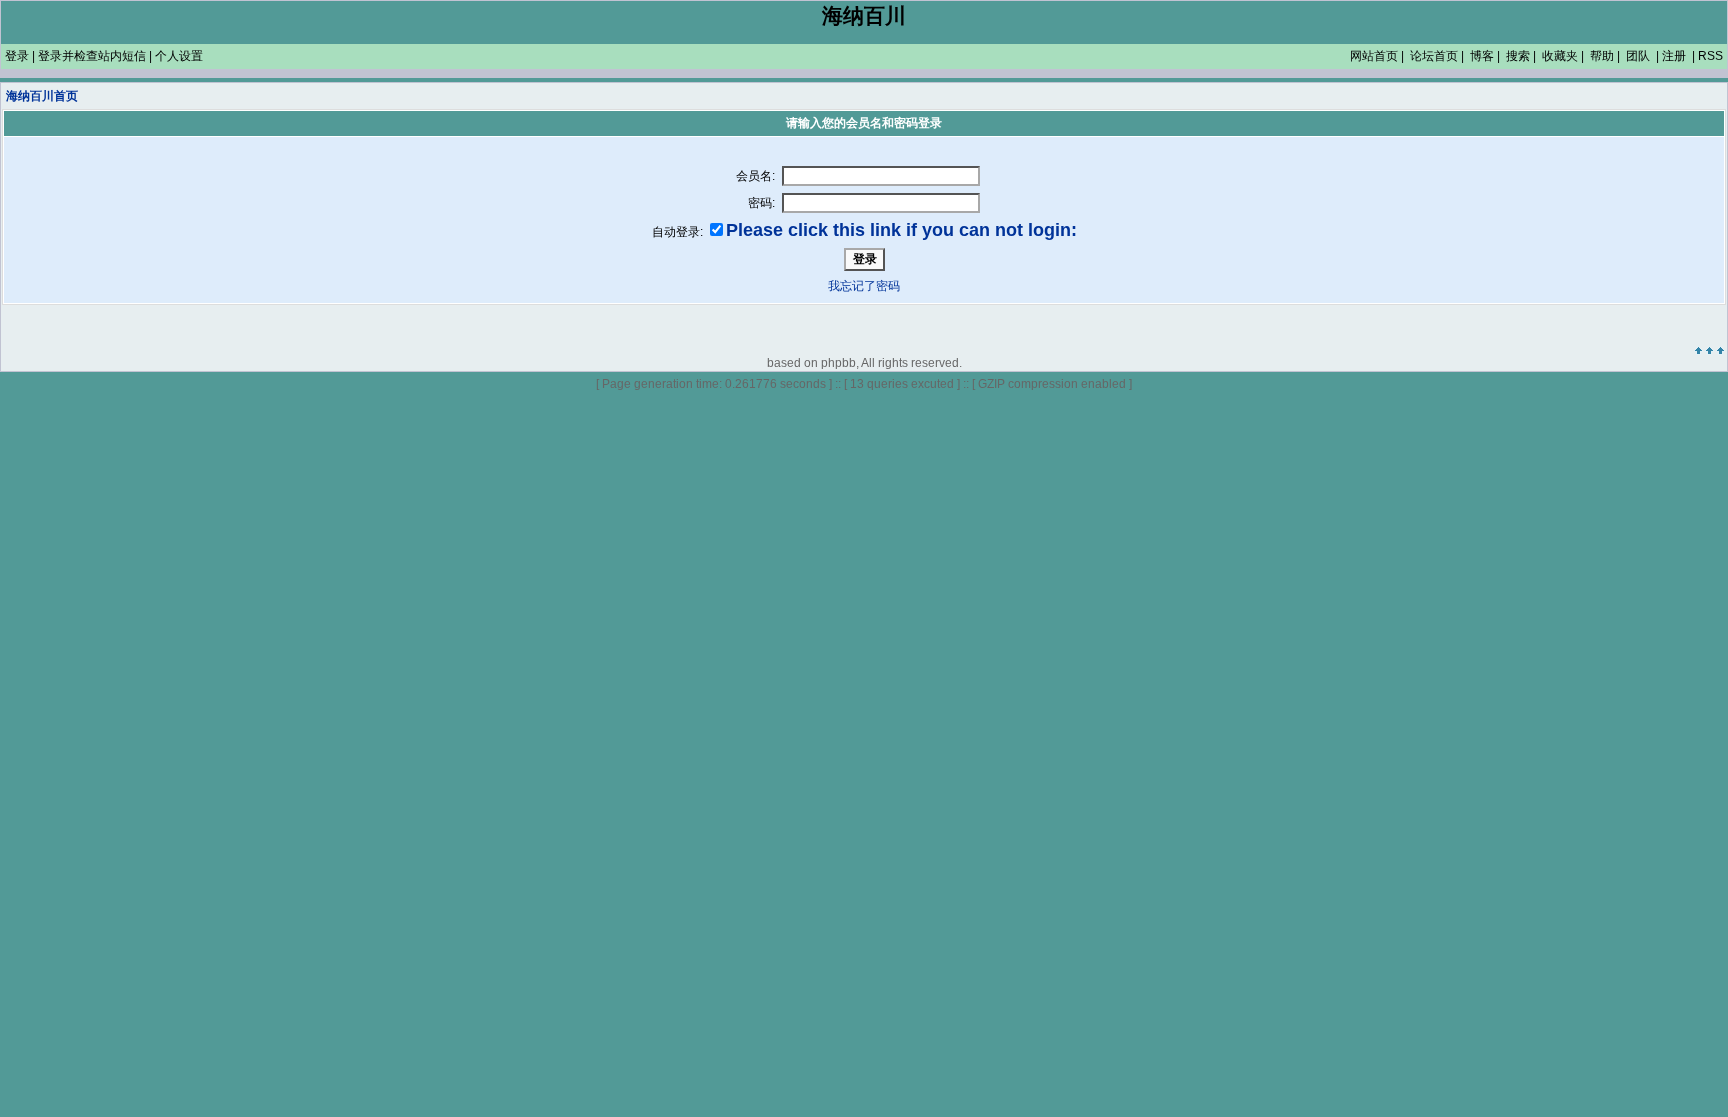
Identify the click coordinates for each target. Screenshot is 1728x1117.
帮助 (1602, 56)
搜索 (1518, 56)
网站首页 (1374, 56)
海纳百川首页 (42, 96)
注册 (1674, 56)
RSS (1710, 56)
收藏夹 (1560, 56)
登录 (17, 56)
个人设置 (179, 56)
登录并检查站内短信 (92, 56)
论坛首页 (1434, 56)
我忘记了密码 (864, 286)
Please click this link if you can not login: (901, 230)
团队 (1638, 56)
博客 (1482, 56)
